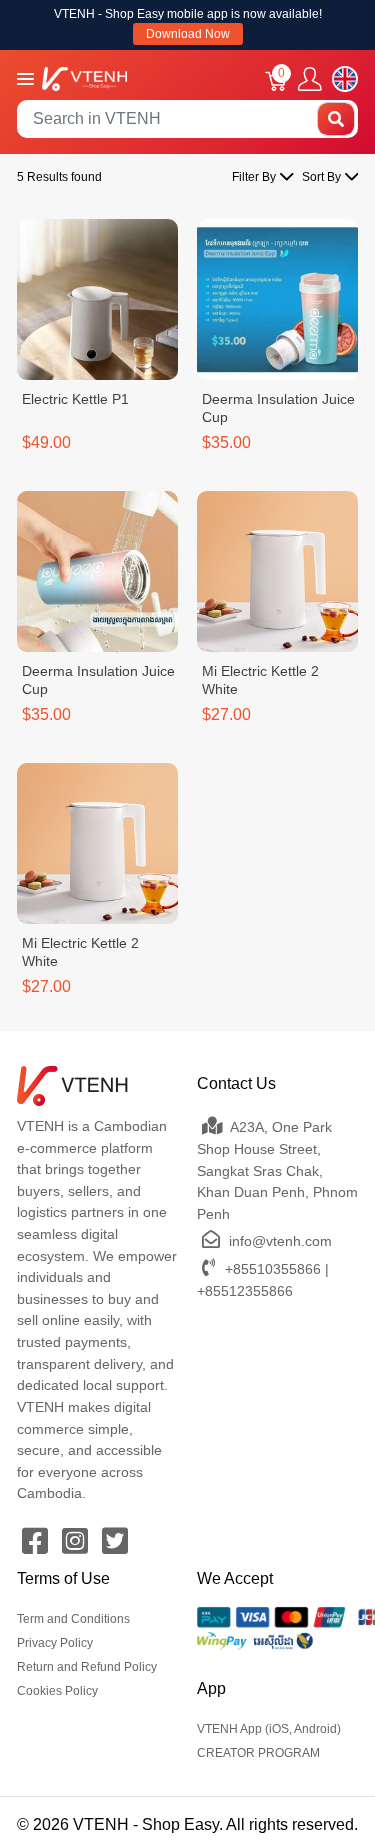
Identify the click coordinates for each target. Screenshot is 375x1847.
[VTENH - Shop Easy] (84, 77)
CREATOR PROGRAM (258, 1753)
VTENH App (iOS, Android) (269, 1729)
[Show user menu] (310, 79)
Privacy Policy (55, 1643)
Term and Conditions (73, 1619)
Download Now (188, 34)
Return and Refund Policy (87, 1667)
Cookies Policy (57, 1691)
